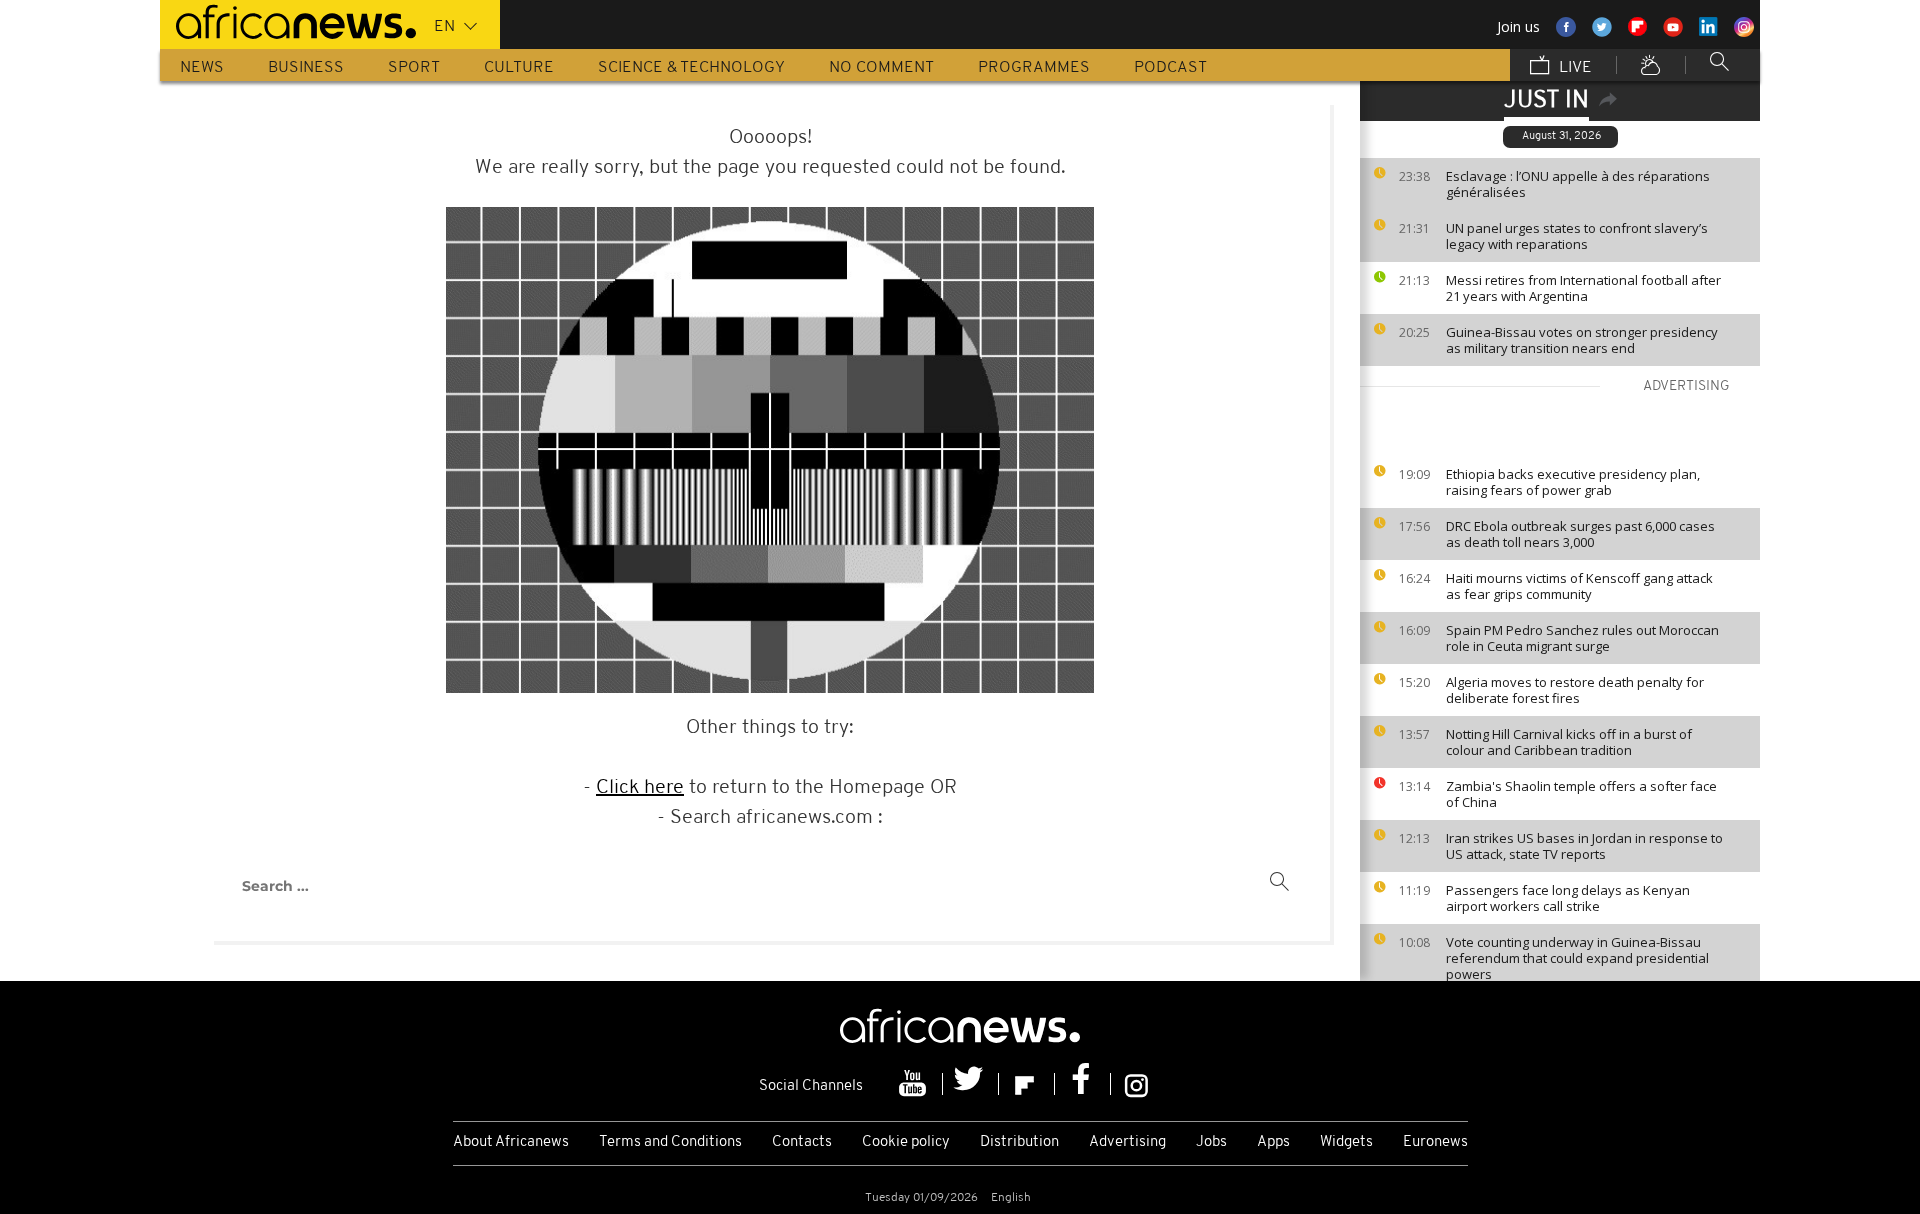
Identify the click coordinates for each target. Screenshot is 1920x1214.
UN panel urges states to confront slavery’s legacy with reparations (1577, 236)
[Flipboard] (1027, 1084)
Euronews (1435, 1142)
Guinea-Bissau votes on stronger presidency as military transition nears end (1582, 340)
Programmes (1034, 68)
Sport (414, 68)
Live (1573, 68)
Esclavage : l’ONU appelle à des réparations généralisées (1578, 184)
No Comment (881, 68)
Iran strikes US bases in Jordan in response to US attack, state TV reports (1584, 846)
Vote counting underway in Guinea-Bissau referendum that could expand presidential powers (1577, 958)
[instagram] (1136, 1084)
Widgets (1346, 1142)
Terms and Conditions (670, 1142)
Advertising (1127, 1142)
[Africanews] (288, 20)
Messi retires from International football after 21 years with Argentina (1583, 288)
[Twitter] (971, 1084)
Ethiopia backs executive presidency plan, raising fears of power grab (1573, 482)
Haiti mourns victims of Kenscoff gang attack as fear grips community (1579, 586)
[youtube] (915, 1084)
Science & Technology (691, 68)
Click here (640, 788)
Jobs (1211, 1142)
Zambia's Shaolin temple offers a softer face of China (1581, 794)
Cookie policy (906, 1142)
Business (306, 68)
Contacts (802, 1142)
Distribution (1019, 1142)
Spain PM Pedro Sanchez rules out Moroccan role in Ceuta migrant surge (1582, 638)
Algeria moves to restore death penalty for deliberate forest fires (1575, 690)
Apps (1273, 1142)
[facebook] (1083, 1084)
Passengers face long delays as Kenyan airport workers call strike (1568, 898)
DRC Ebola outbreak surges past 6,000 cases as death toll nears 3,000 (1580, 534)
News (202, 68)
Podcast (1170, 68)
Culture (519, 68)
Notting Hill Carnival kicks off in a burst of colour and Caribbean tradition (1569, 742)
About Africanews (511, 1142)
